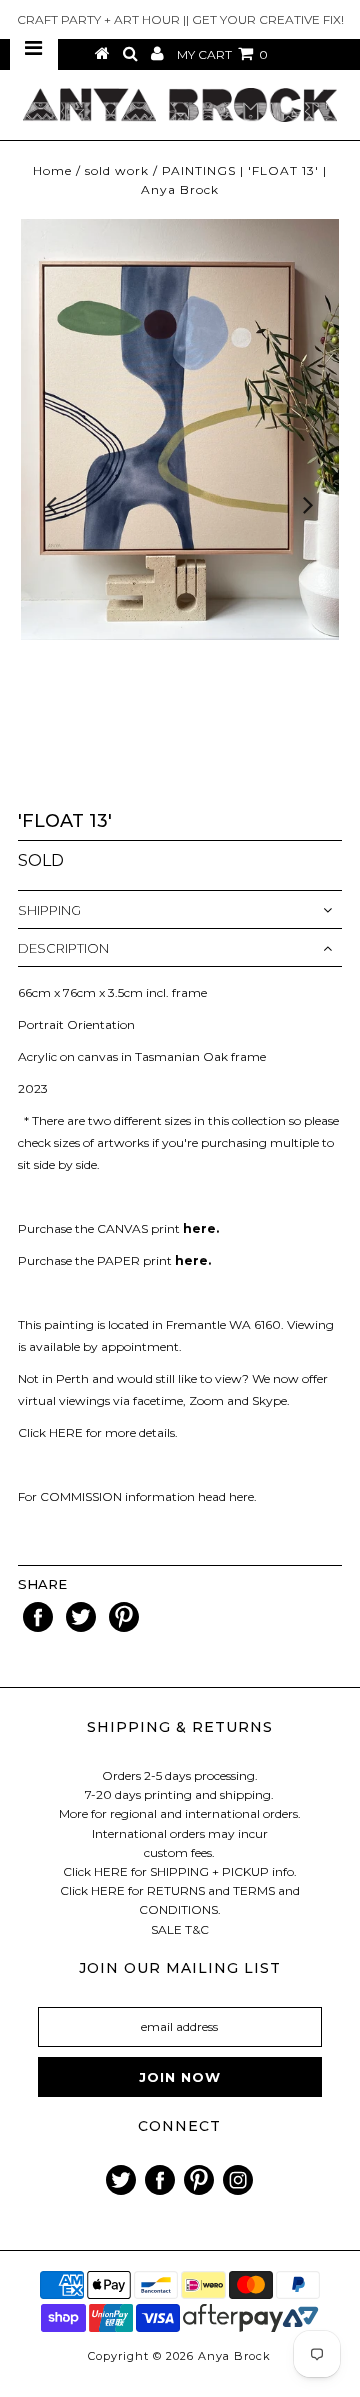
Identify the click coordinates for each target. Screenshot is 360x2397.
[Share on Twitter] (82, 1627)
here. (243, 1496)
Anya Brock (234, 2356)
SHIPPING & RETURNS (180, 1727)
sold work (117, 170)
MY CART (222, 54)
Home (52, 170)
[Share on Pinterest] (124, 1627)
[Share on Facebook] (39, 1627)
